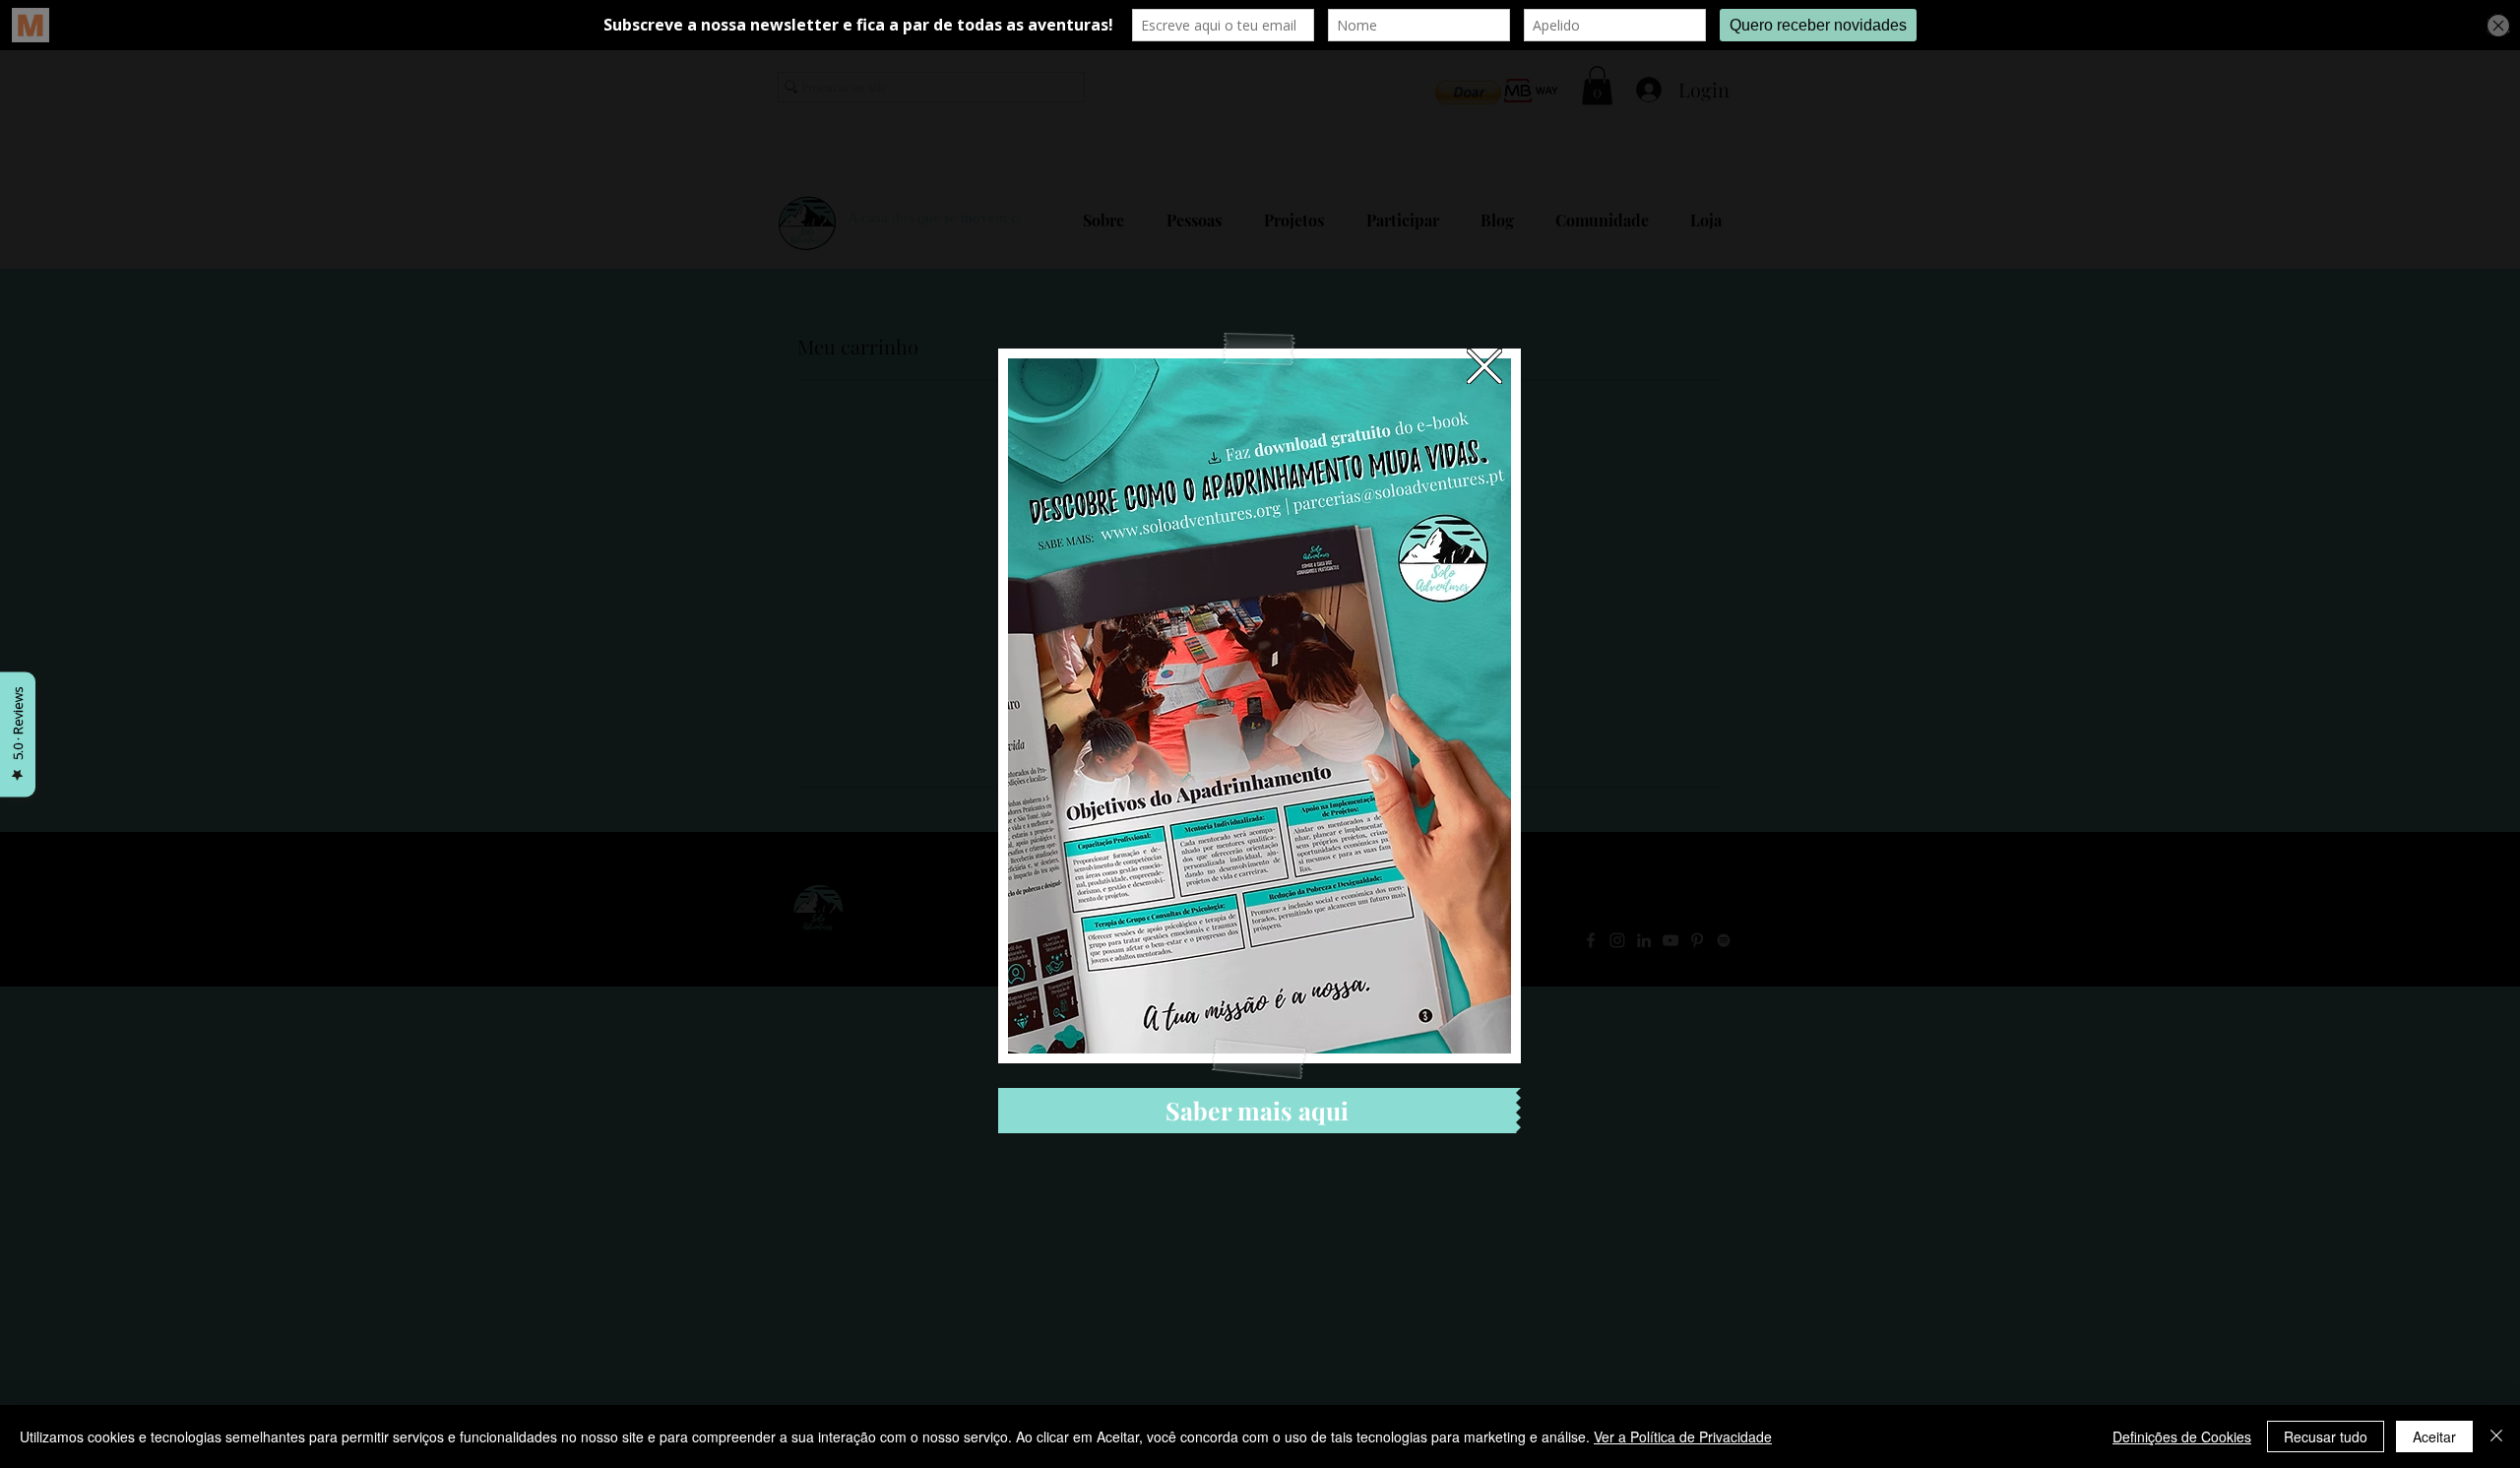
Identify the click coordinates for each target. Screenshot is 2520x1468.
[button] (1484, 366)
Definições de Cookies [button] (2182, 1436)
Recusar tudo (2326, 1436)
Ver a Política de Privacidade (1683, 1436)
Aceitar (2434, 1436)
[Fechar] (2496, 1436)
